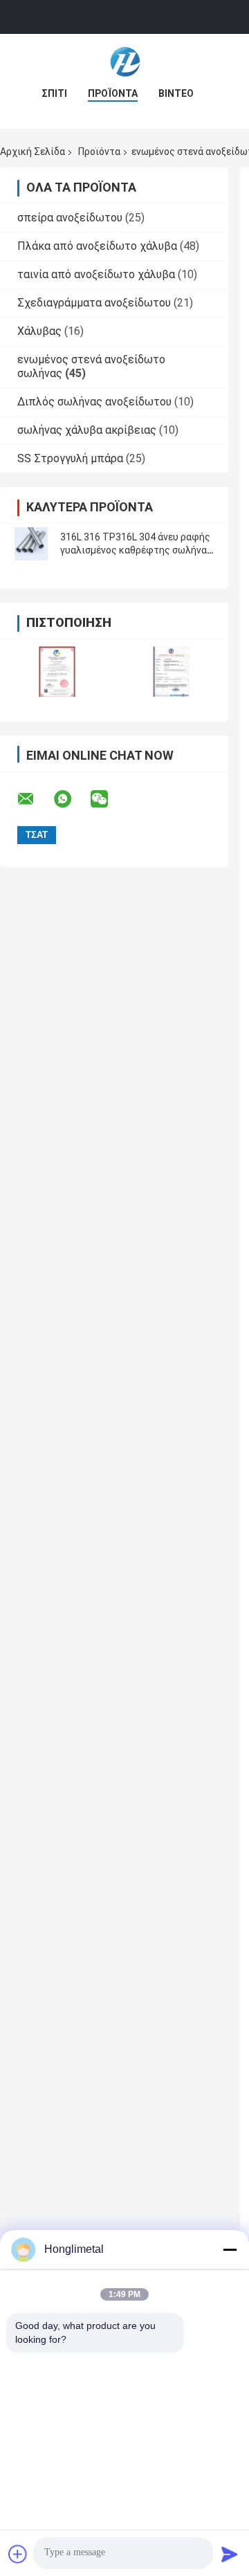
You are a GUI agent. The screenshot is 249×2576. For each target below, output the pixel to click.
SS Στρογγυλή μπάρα (70, 458)
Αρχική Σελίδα (33, 152)
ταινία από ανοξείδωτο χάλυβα (96, 274)
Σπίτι (54, 93)
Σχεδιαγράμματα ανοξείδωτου (94, 303)
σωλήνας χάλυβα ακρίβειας (87, 430)
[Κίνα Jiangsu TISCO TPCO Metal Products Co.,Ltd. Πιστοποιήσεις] (57, 672)
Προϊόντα (113, 93)
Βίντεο (176, 93)
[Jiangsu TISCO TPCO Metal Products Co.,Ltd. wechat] (108, 799)
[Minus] (230, 2249)
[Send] (230, 2554)
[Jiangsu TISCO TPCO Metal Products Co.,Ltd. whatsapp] (71, 799)
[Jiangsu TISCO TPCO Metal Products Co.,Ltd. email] (35, 799)
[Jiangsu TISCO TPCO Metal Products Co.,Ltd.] (124, 62)
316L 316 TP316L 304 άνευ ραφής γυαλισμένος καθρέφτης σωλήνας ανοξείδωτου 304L (136, 550)
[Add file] (18, 2554)
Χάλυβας (39, 331)
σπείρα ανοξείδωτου (70, 218)
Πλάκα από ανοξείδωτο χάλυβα (97, 246)
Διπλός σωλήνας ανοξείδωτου (94, 402)
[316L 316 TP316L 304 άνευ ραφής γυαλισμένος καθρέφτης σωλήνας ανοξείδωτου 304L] (31, 544)
